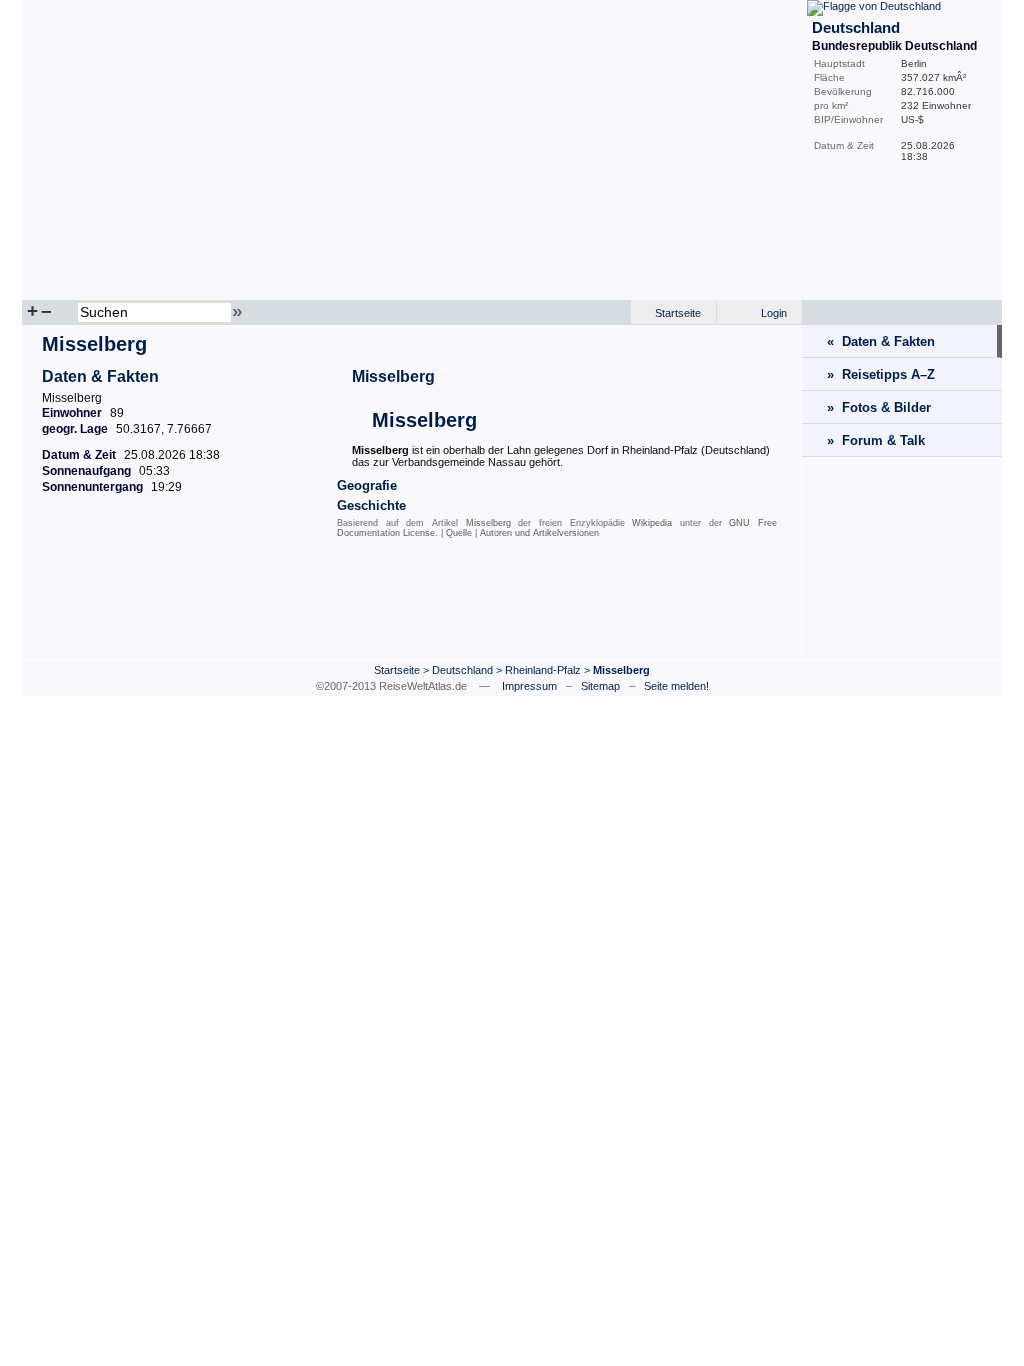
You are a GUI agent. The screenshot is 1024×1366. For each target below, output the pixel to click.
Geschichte (371, 505)
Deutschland (462, 670)
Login (774, 313)
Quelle (459, 533)
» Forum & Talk (876, 440)
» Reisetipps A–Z (881, 374)
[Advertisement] (412, 603)
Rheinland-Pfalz (543, 670)
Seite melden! (676, 686)
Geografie (367, 485)
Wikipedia (652, 523)
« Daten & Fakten (881, 341)
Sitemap (600, 686)
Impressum (529, 686)
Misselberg (393, 376)
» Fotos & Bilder (879, 407)
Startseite (678, 313)
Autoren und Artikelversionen (539, 533)
